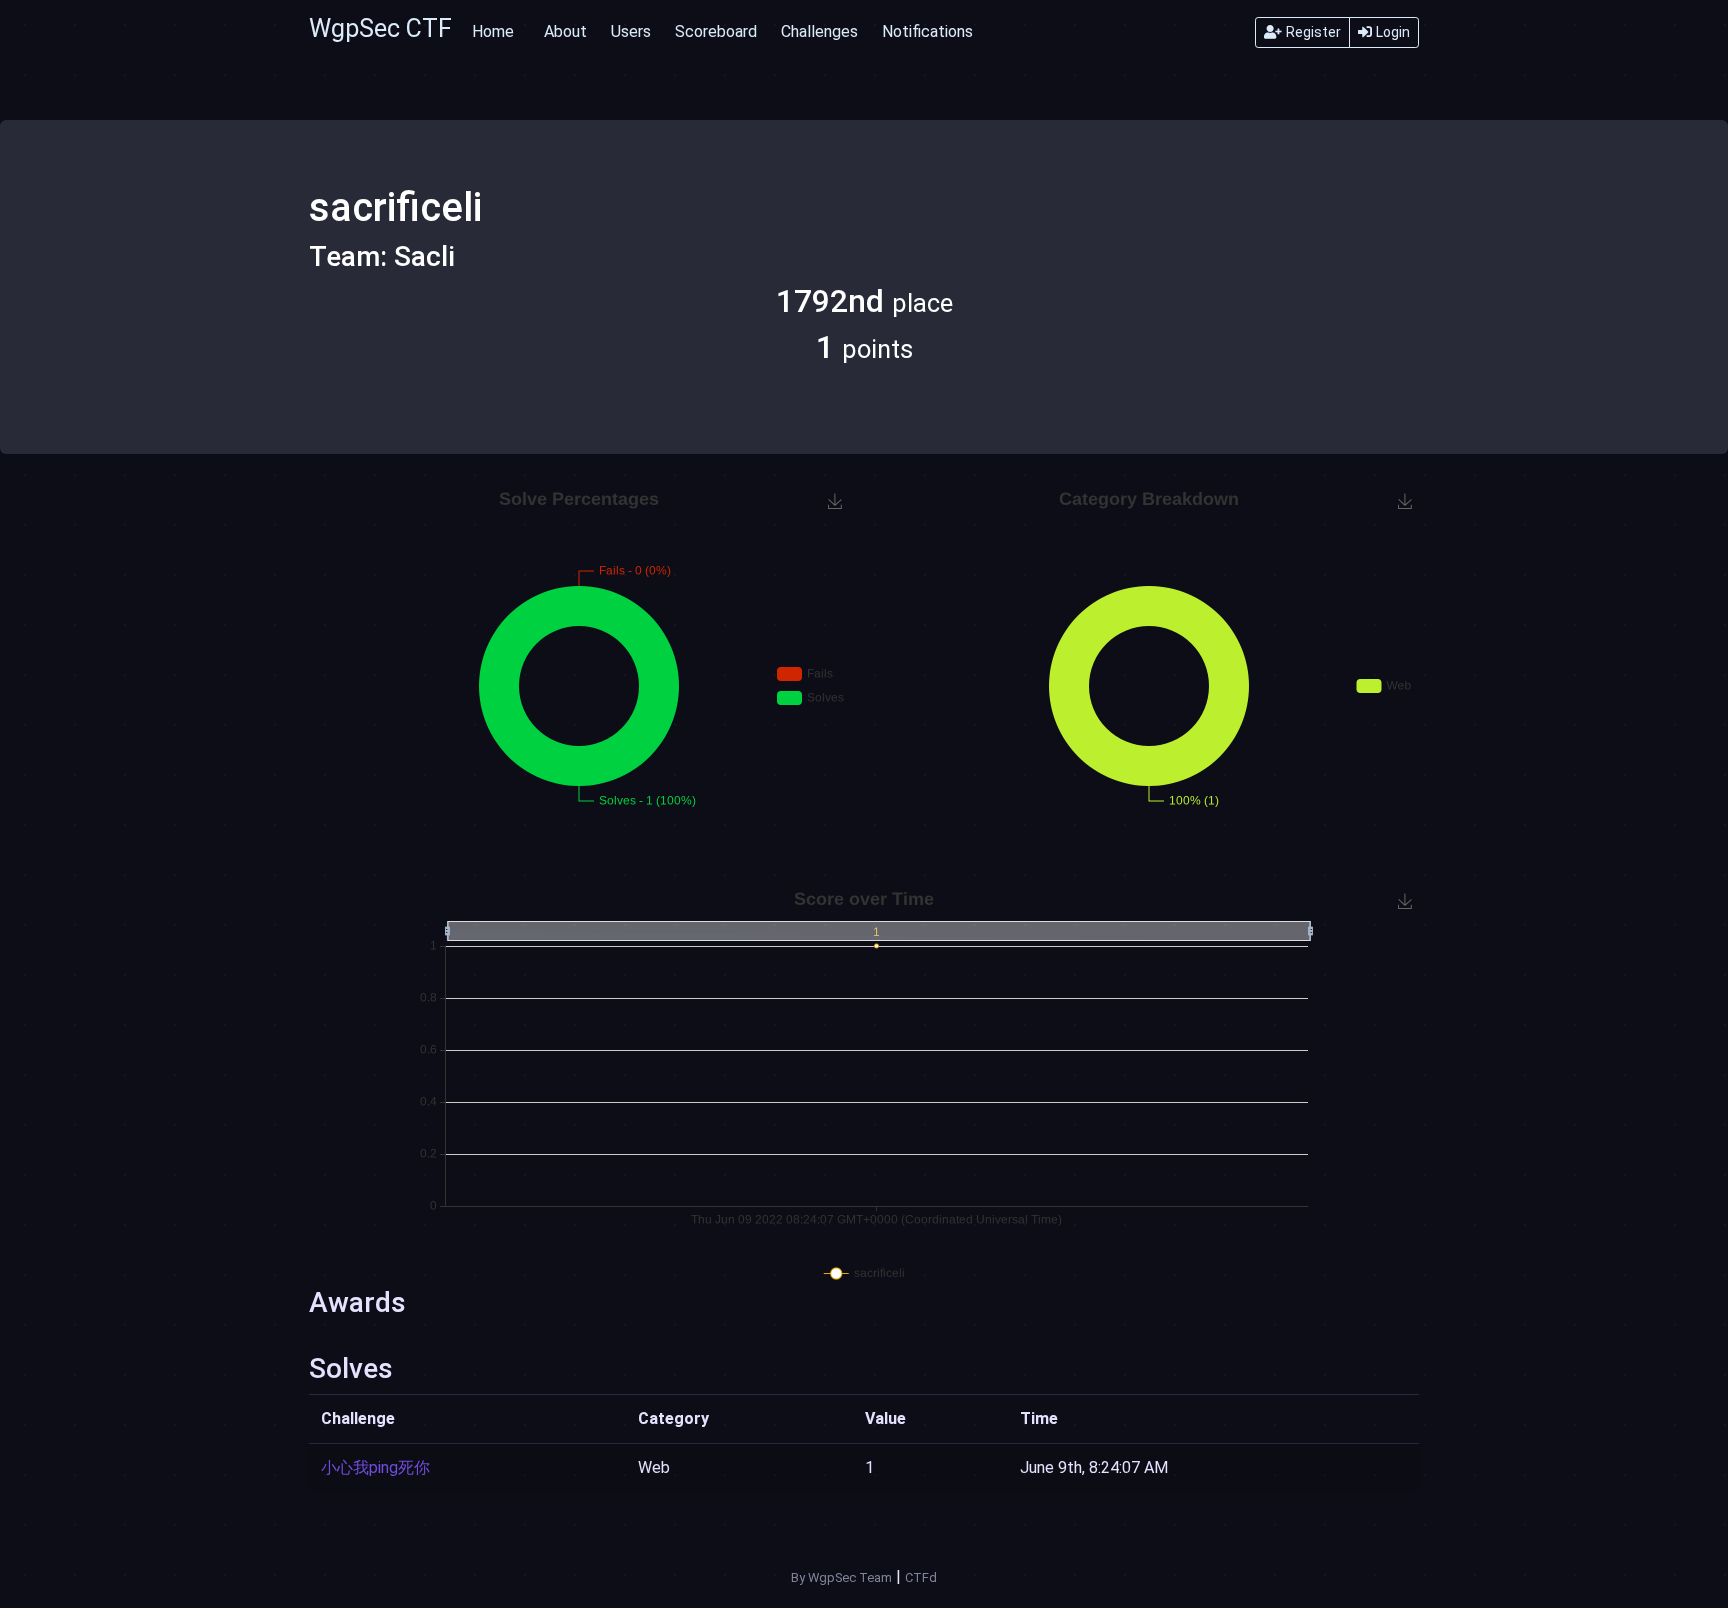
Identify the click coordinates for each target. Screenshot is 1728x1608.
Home (493, 31)
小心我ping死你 (375, 1467)
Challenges (819, 31)
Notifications (927, 31)
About (565, 31)
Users (631, 31)
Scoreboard (716, 31)
